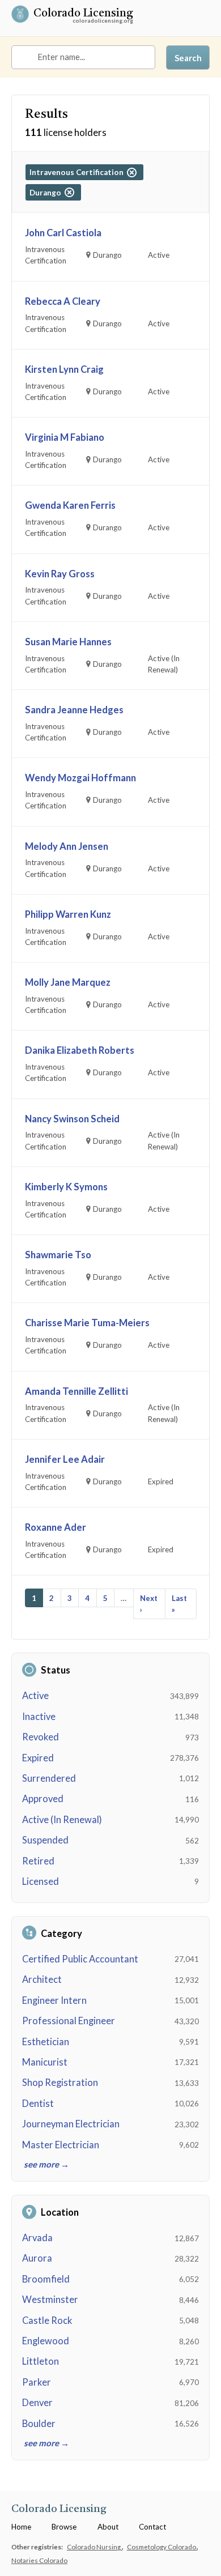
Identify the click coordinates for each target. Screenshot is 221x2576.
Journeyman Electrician (71, 2124)
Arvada (37, 2238)
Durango (47, 193)
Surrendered (49, 1778)
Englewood (46, 2341)
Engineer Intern (54, 2000)
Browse (64, 2527)
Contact (152, 2527)
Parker (37, 2382)
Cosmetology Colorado (162, 2547)
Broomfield (46, 2279)
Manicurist (45, 2062)
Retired (38, 1861)
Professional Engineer (69, 2021)
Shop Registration (60, 2083)
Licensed (41, 1881)
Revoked (41, 1737)
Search (188, 58)
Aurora (37, 2258)
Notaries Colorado (39, 2560)
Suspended (45, 1840)
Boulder (39, 2424)
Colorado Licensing (83, 14)
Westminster (50, 2300)
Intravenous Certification (78, 172)
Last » (179, 1604)
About (108, 2527)
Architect (42, 1979)
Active (35, 1696)
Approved (43, 1799)
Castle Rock (47, 2320)
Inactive (39, 1717)
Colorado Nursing (94, 2547)
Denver (37, 2403)
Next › (149, 1604)
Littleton (41, 2361)
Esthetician (46, 2042)
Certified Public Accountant (80, 1959)
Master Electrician (61, 2145)
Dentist (38, 2104)
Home (21, 2527)
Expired (38, 1758)
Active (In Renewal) (62, 1820)
